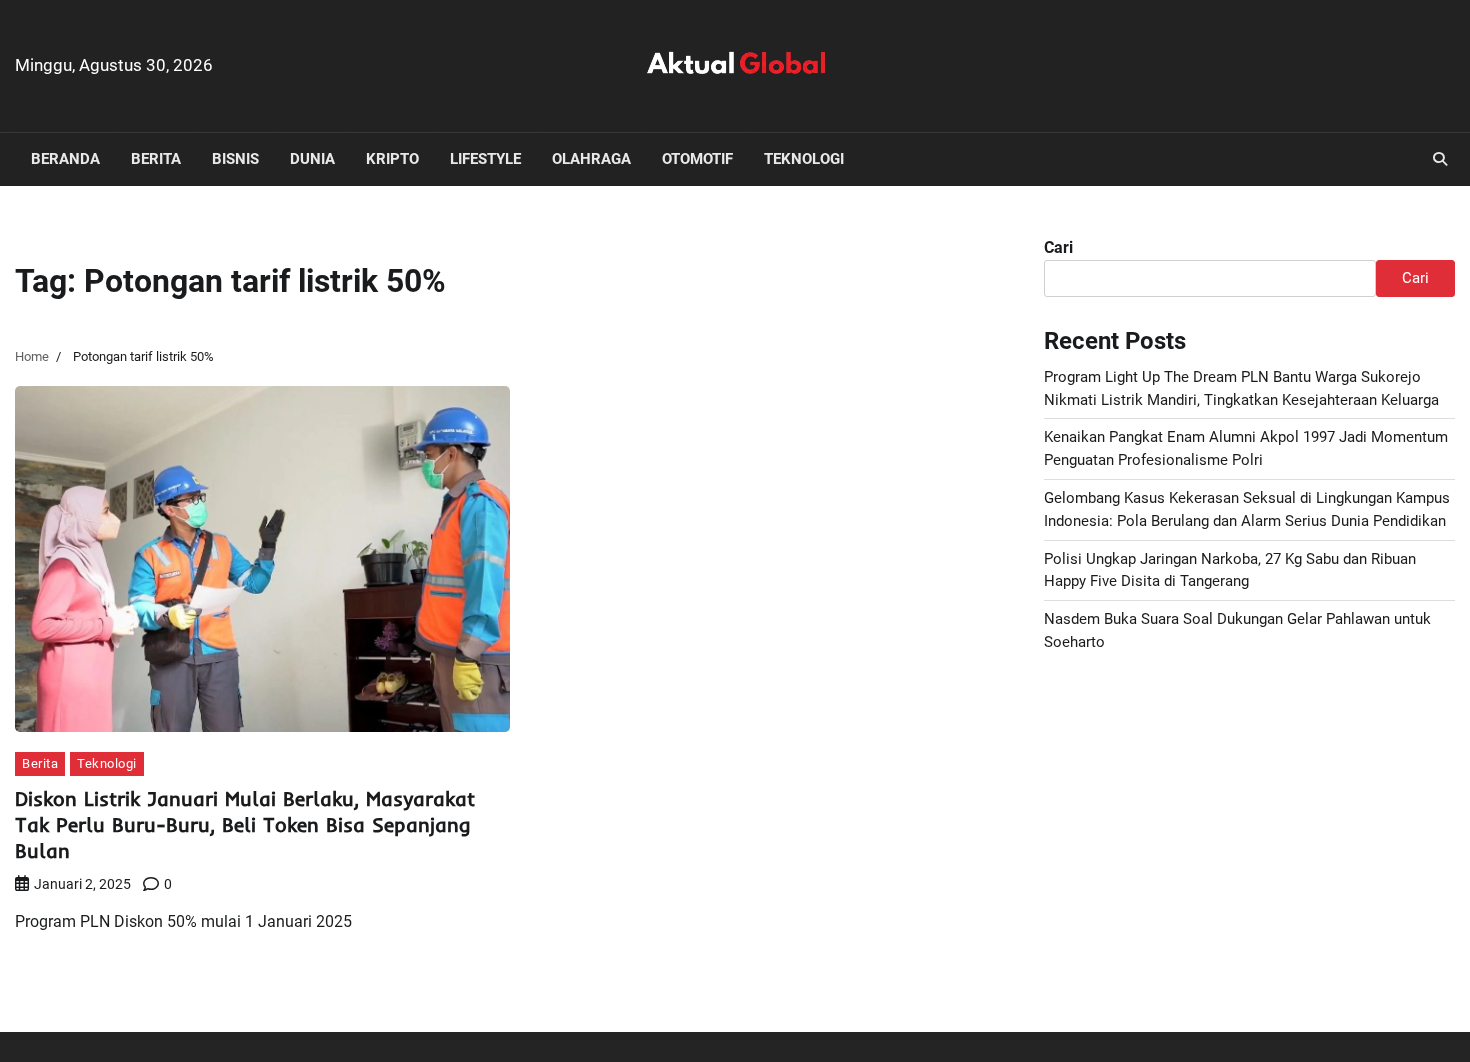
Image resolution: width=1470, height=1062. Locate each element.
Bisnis (235, 159)
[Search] (1440, 159)
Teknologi (804, 159)
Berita (156, 159)
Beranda (65, 159)
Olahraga (591, 159)
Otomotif (697, 159)
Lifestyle (485, 159)
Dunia (312, 159)
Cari (1058, 247)
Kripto (392, 159)
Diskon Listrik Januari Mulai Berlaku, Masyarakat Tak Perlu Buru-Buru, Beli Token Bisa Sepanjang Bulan (245, 824)
